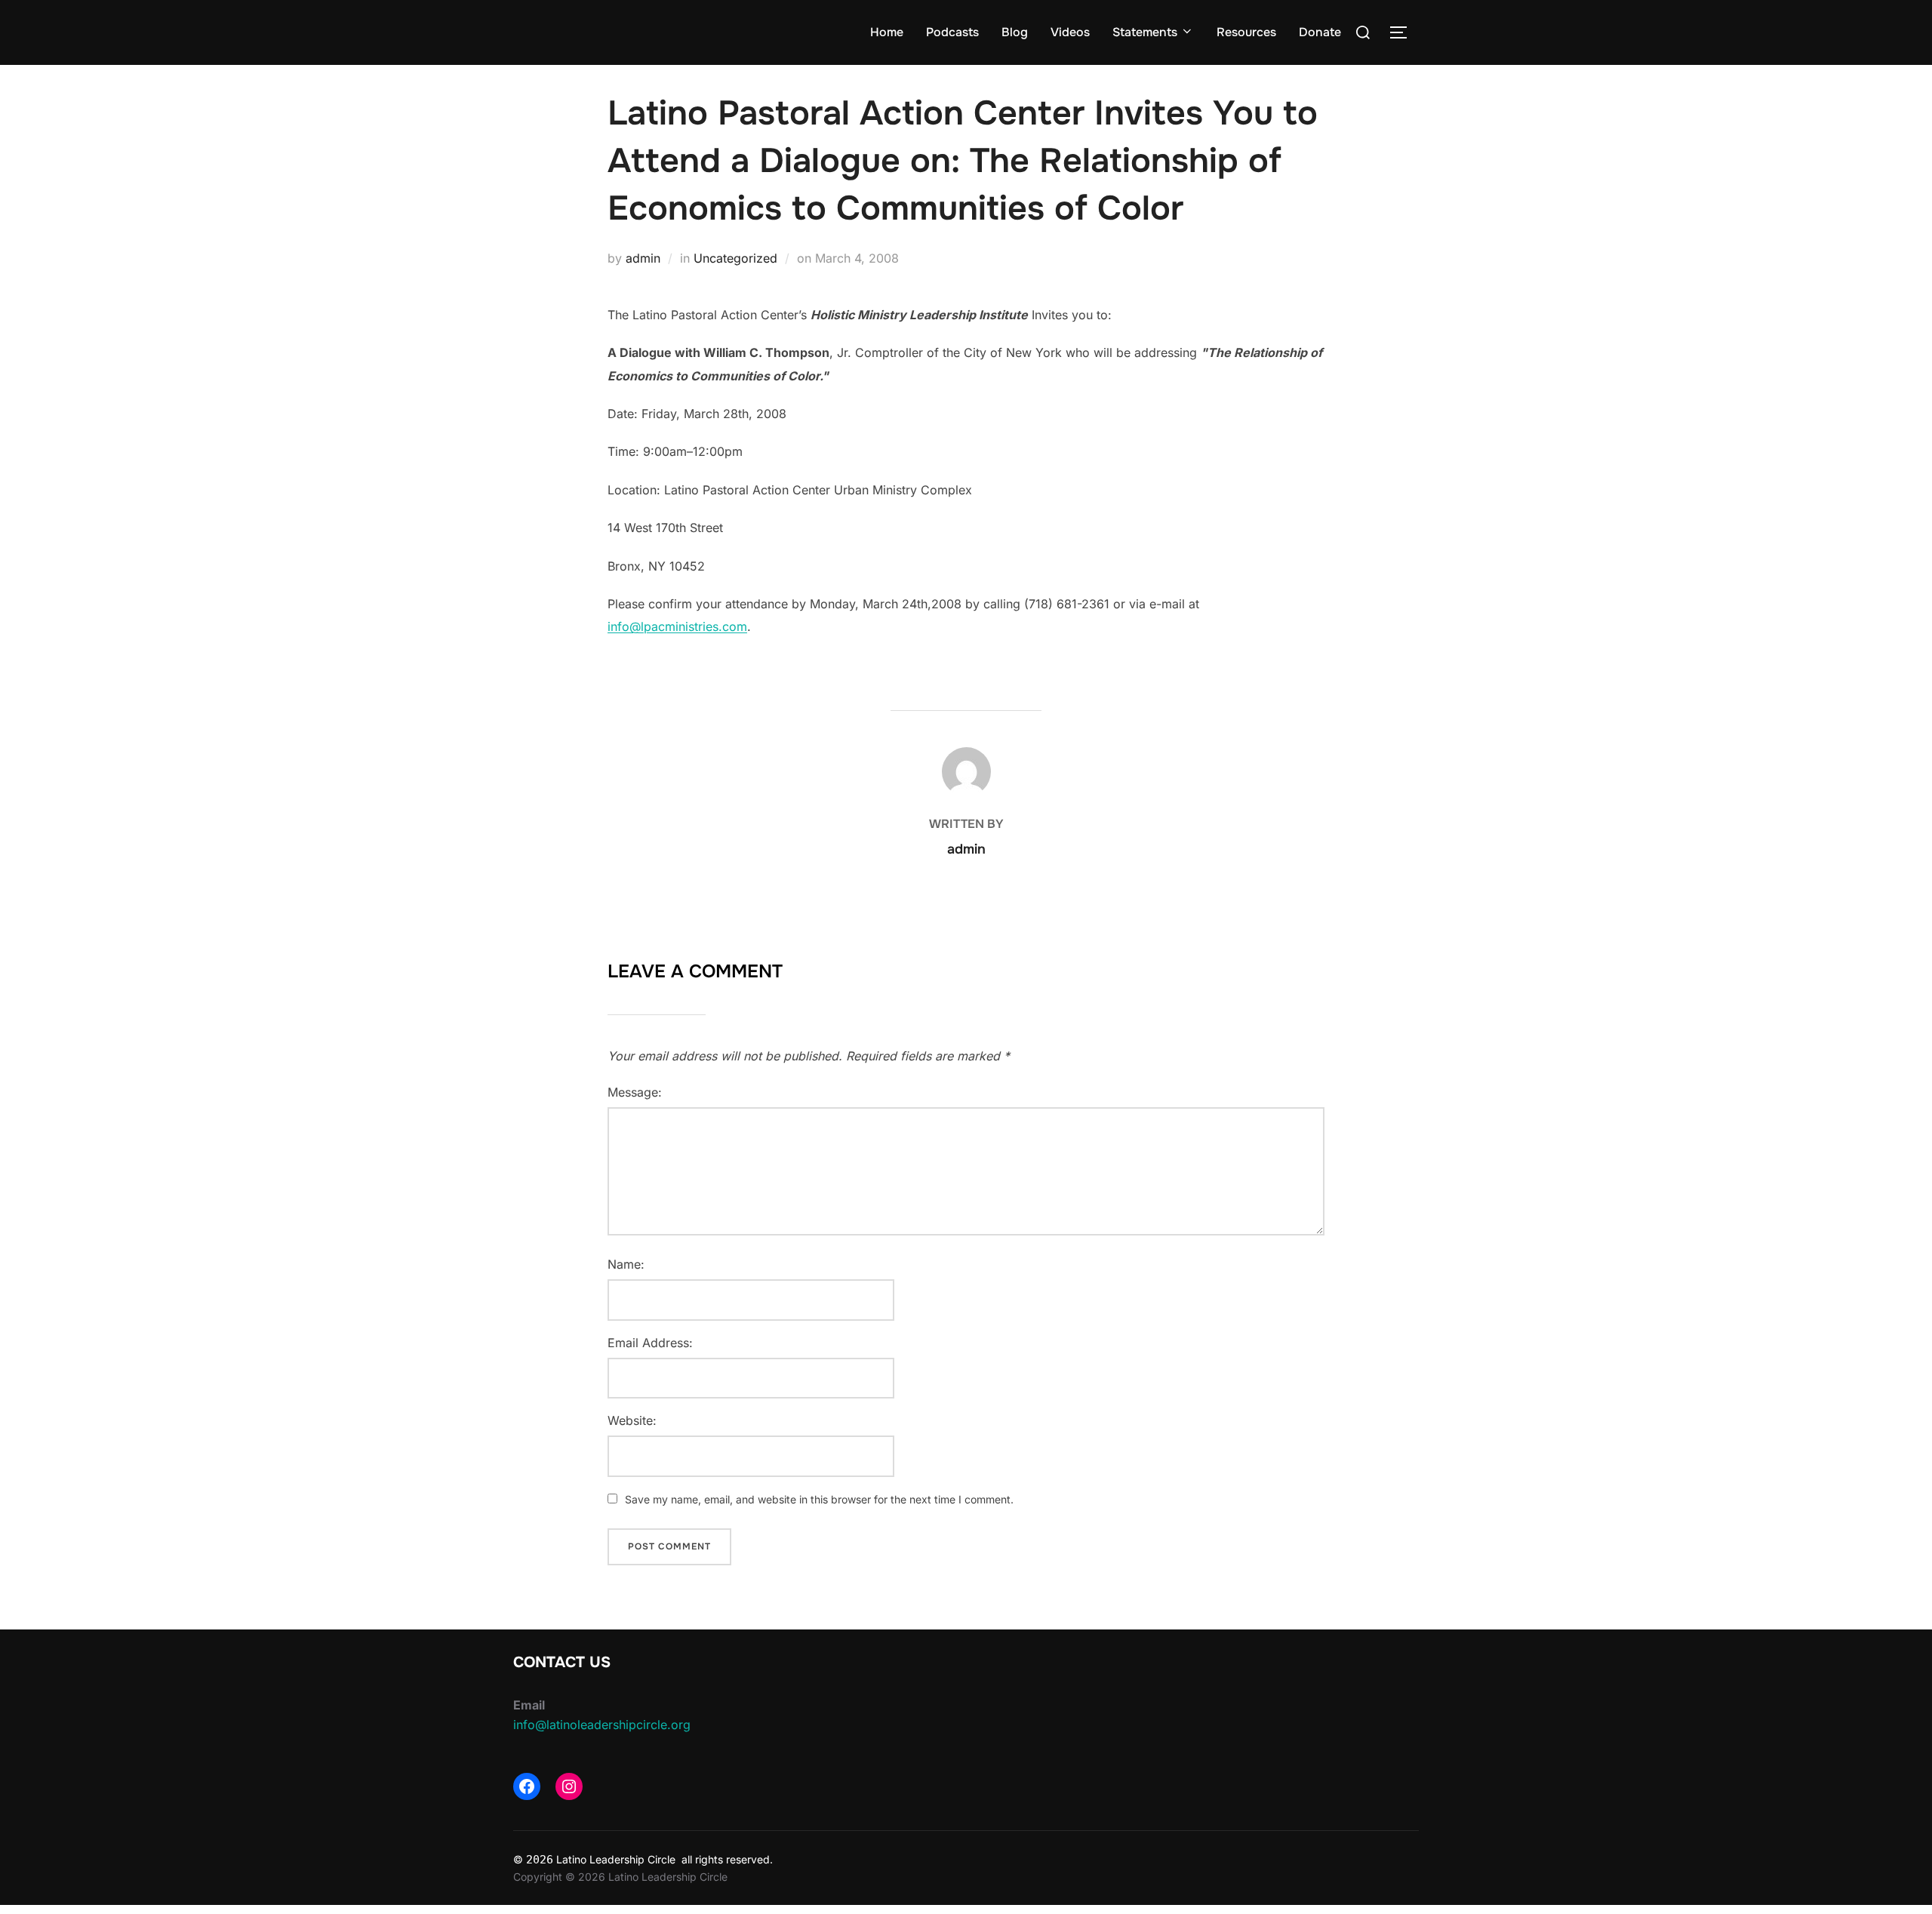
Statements (1145, 32)
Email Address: (650, 1343)
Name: (626, 1264)
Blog (1015, 32)
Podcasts (952, 32)
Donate (1320, 32)
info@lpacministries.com (677, 626)
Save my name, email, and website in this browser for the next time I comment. (819, 1499)
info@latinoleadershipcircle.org (602, 1725)
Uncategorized (735, 258)
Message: (635, 1092)
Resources (1246, 32)
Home (887, 32)
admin (643, 258)
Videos (1070, 32)
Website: (632, 1420)
